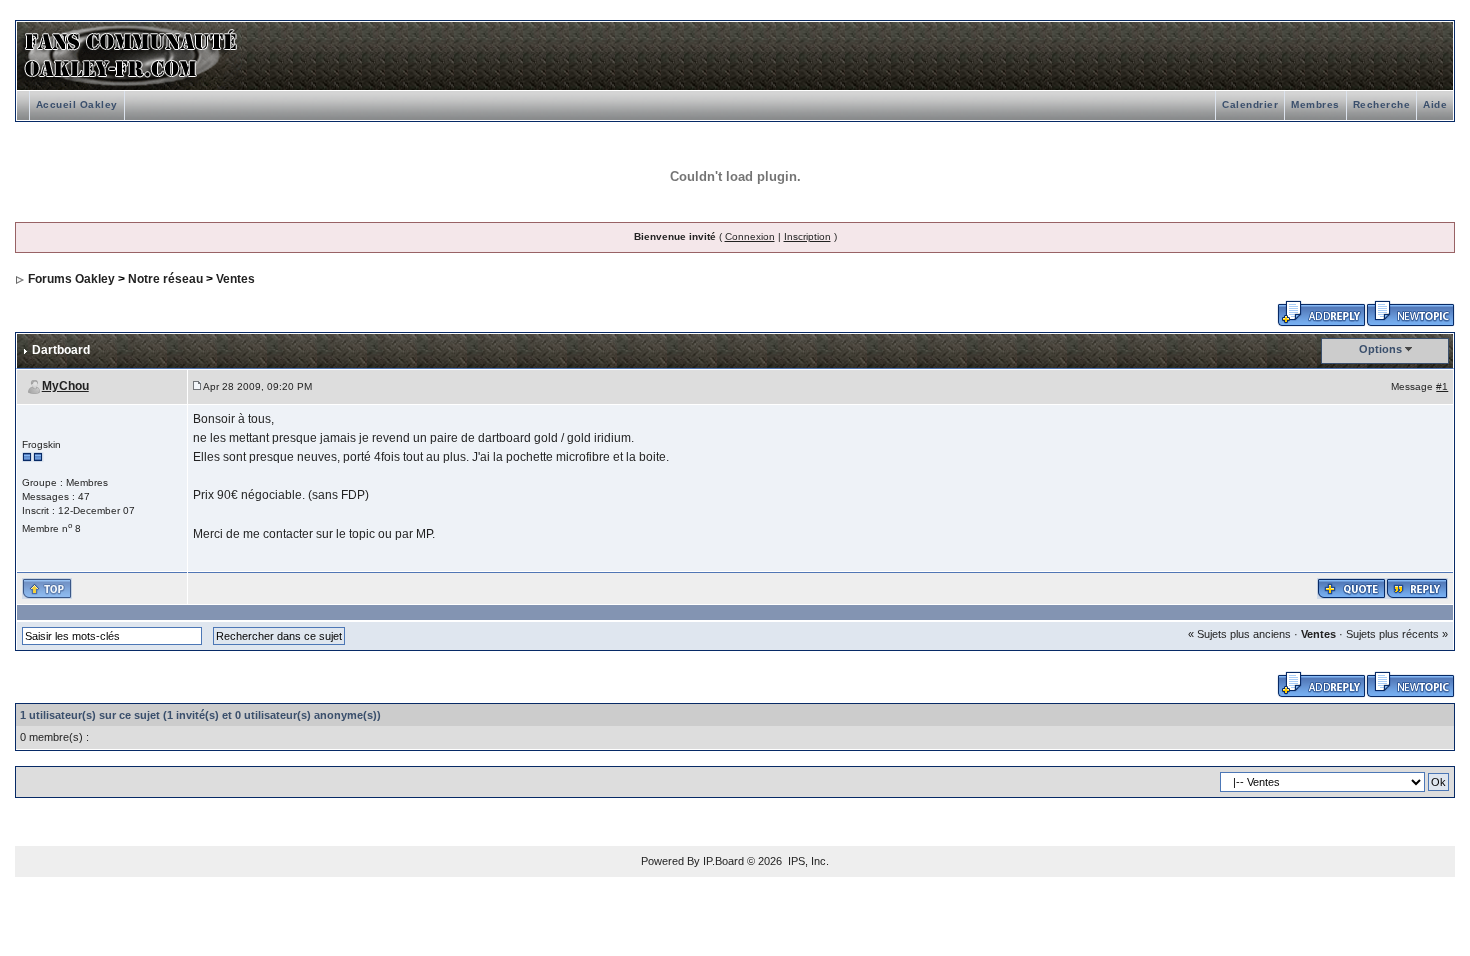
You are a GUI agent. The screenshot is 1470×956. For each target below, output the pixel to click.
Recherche (1382, 104)
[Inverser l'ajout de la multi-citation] (1351, 587)
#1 (1442, 386)
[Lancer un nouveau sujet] (1410, 312)
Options (1380, 349)
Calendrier (1250, 104)
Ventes (235, 279)
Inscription (807, 236)
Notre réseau (165, 279)
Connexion (750, 236)
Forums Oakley (71, 279)
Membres (1315, 104)
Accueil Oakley (77, 104)
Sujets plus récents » (1397, 634)
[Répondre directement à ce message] (1417, 587)
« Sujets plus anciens (1239, 634)
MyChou (65, 386)
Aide (1435, 104)
